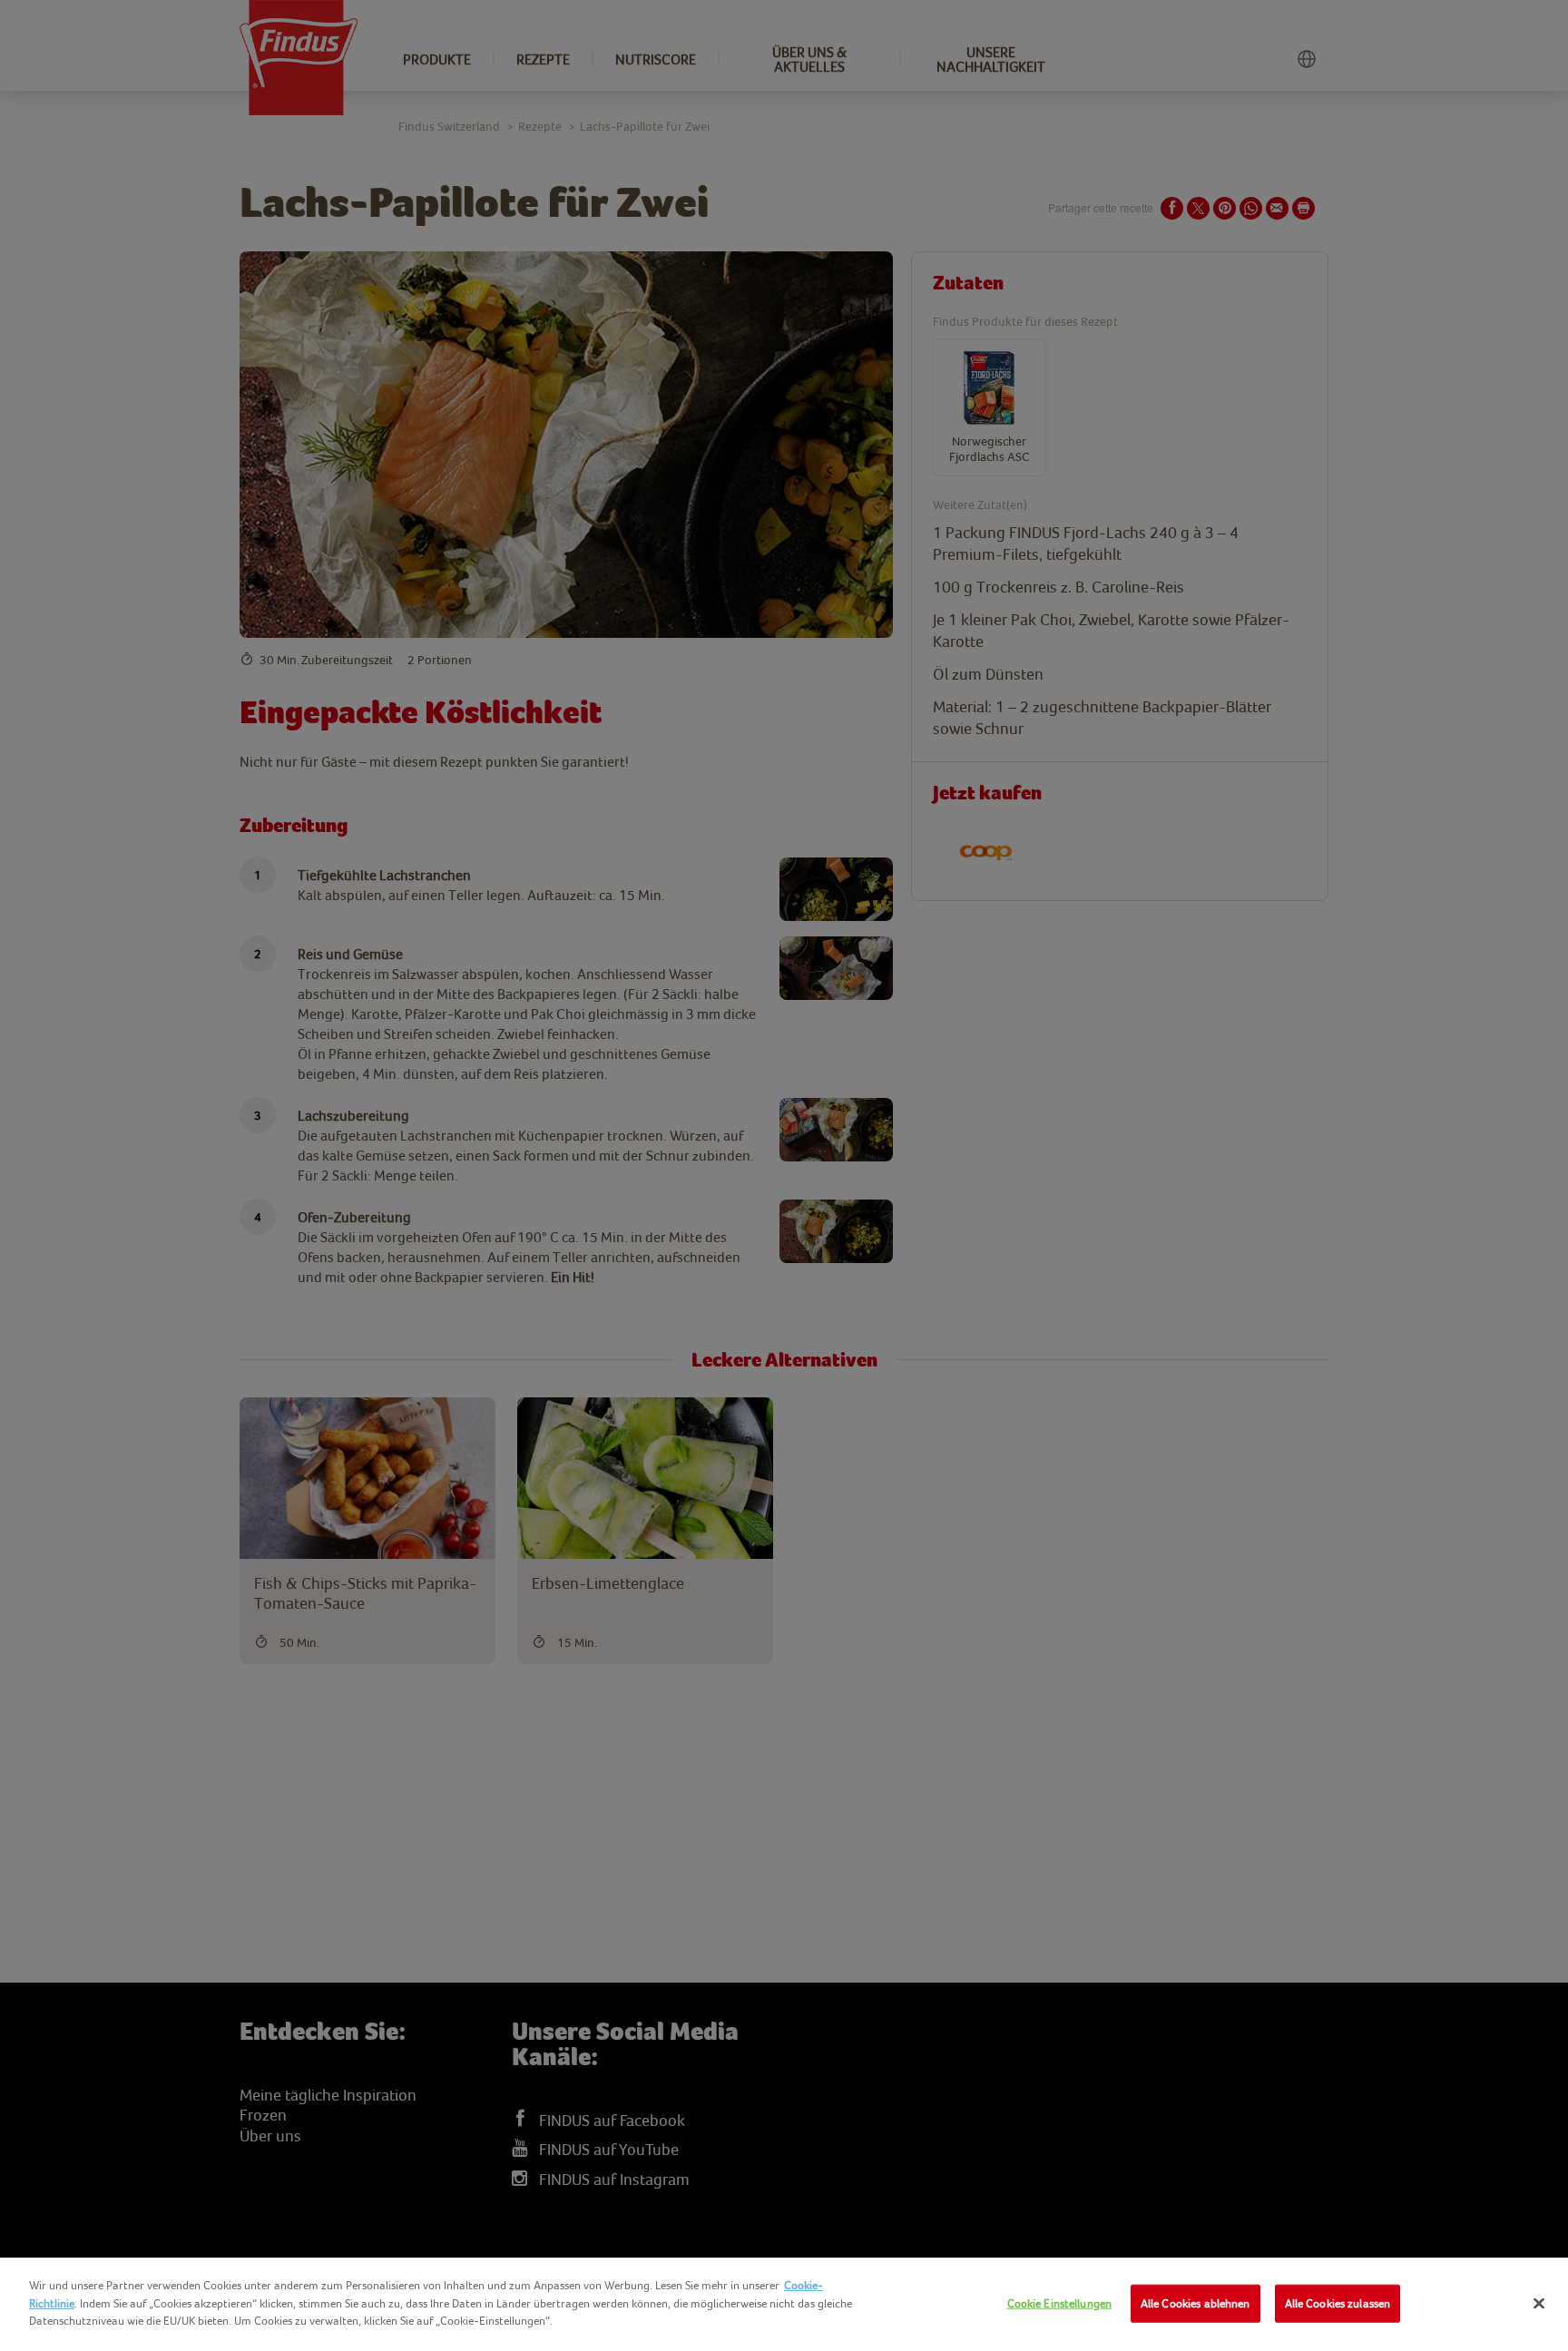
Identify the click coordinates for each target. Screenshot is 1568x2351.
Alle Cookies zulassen (1338, 2303)
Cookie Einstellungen (1060, 2303)
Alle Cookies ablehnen (1196, 2303)
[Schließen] (1539, 2304)
